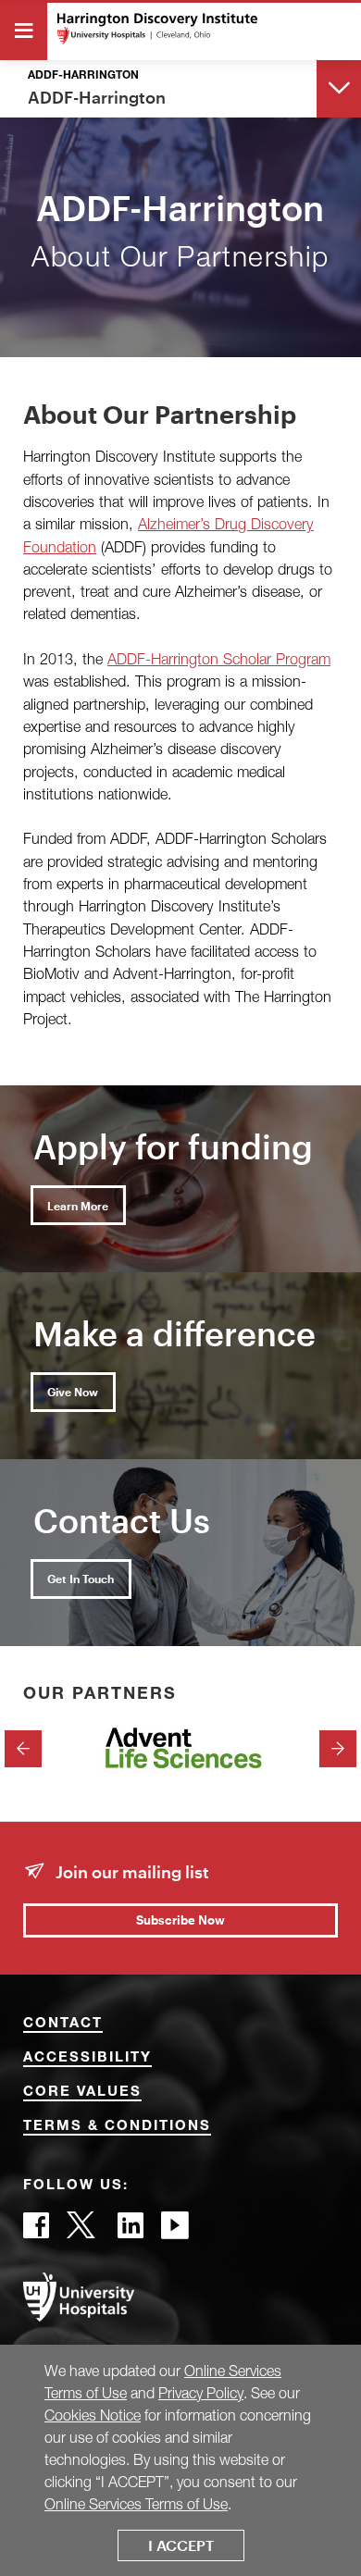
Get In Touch (81, 1579)
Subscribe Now (180, 1920)
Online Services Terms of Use (136, 2504)
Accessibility (87, 2058)
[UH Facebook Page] (36, 2230)
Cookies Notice (93, 2415)
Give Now (73, 1392)
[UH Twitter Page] (83, 2230)
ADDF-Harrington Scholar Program (219, 658)
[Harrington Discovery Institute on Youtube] (175, 2230)
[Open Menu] (24, 31)
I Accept (181, 2545)
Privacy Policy (201, 2393)
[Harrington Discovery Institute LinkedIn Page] (131, 2230)
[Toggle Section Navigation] (339, 87)
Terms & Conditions (117, 2127)
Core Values (82, 2093)
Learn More (78, 1206)
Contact (63, 2024)
